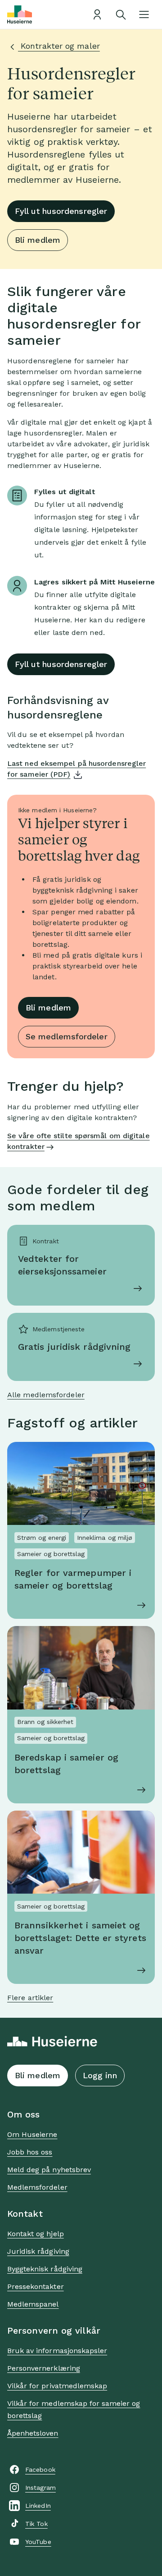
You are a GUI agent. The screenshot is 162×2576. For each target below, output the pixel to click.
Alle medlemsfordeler (46, 1395)
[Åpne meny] (144, 14)
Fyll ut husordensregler (61, 211)
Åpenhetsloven (33, 2433)
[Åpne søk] (121, 14)
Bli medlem (38, 240)
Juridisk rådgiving (38, 2251)
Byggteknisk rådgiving (45, 2269)
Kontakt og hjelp (36, 2234)
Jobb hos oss (30, 2152)
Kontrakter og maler (59, 46)
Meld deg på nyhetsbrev (49, 2170)
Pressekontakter (36, 2286)
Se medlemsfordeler (67, 1036)
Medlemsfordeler (37, 2187)
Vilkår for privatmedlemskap (57, 2386)
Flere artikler (30, 1998)
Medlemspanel (33, 2304)
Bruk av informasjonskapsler (57, 2351)
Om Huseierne (32, 2134)
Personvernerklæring (44, 2368)
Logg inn (100, 2075)
